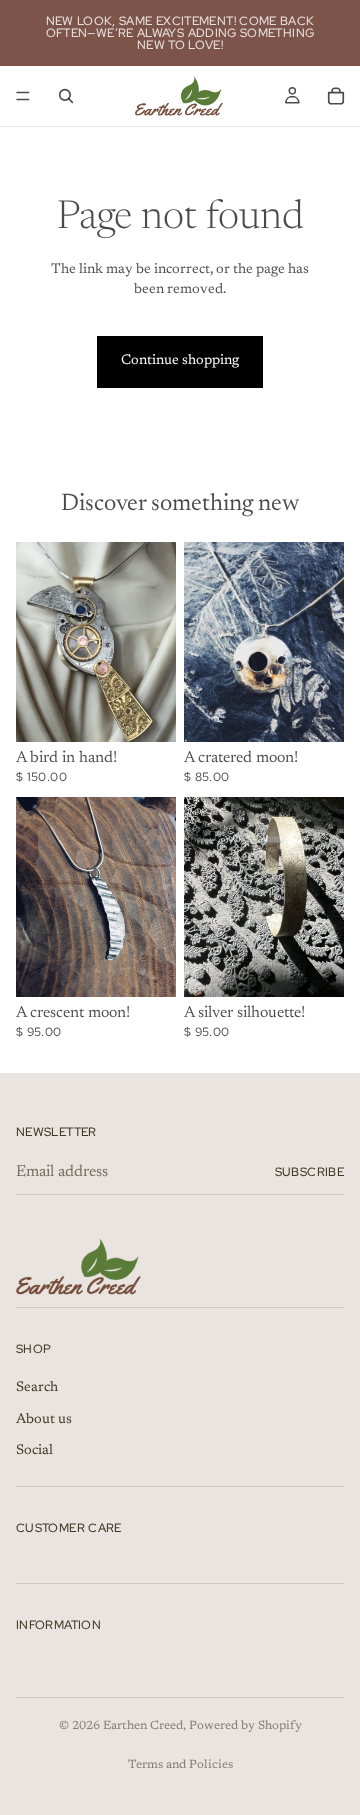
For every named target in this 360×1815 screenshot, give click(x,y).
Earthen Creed (143, 1726)
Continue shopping (180, 361)
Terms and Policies (180, 1765)
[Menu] (23, 96)
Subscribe (309, 1172)
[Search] (66, 96)
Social (34, 1452)
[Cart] (336, 96)
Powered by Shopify (245, 1726)
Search (37, 1389)
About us (44, 1420)
